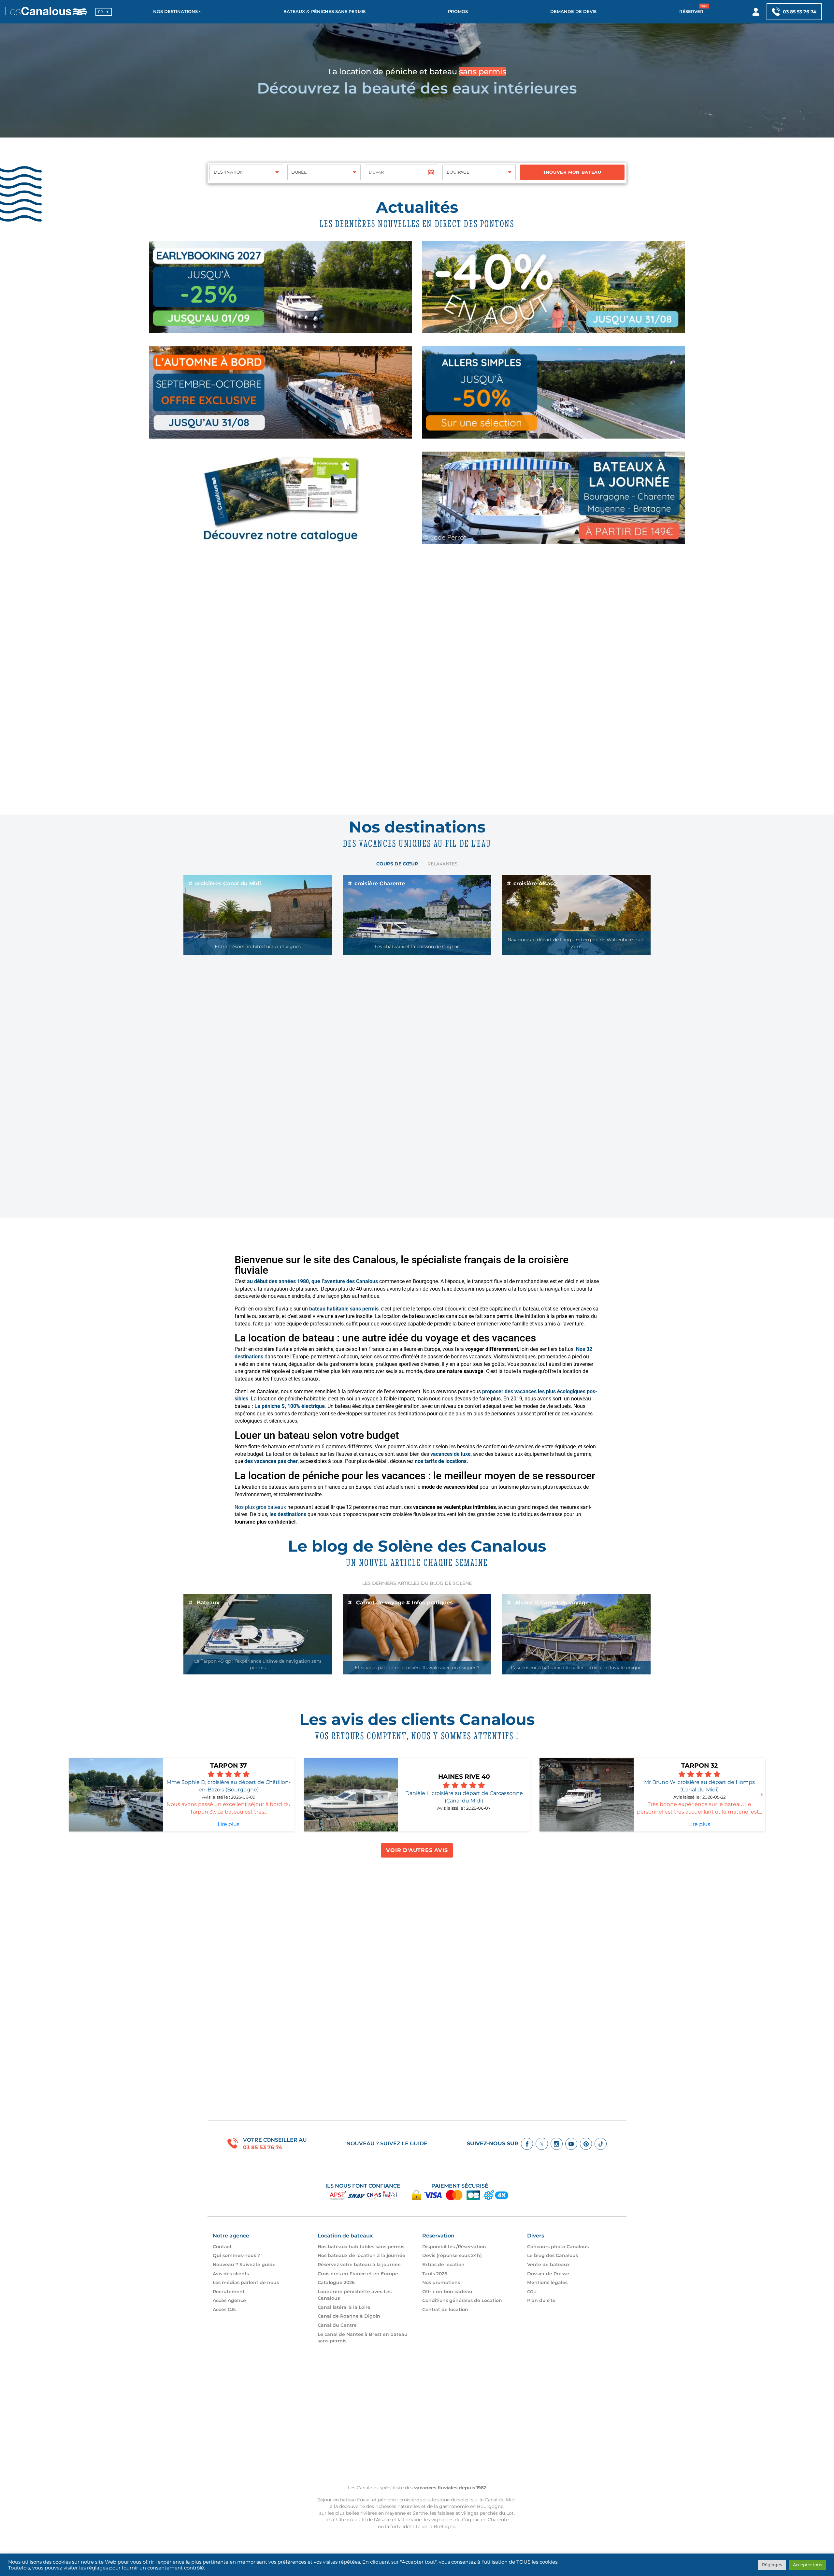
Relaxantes (443, 864)
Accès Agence (229, 2300)
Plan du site (541, 2300)
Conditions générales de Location (462, 2300)
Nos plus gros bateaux (260, 1507)
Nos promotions (441, 2282)
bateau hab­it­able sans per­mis (344, 1309)
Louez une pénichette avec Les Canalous (355, 2295)
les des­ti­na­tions (287, 1514)
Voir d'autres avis (417, 1850)
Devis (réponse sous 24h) (452, 2255)
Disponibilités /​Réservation (454, 2247)
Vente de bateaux (548, 2265)
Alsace (383, 2520)
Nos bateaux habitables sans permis (361, 2247)
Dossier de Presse (548, 2274)
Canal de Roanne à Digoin (349, 2316)
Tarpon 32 (699, 1765)
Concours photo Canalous (558, 2247)
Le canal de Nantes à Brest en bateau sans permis (363, 2337)
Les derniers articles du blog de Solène (417, 1583)
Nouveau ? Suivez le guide (387, 2143)
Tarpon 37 (229, 1765)
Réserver (691, 12)
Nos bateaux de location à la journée (361, 2255)
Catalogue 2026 (336, 2282)
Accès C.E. (224, 2309)
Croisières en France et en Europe (358, 2274)
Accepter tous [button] (807, 2565)
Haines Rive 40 (464, 1776)
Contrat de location (445, 2309)
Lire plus (229, 1824)
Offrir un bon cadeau (447, 2292)
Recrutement (229, 2292)
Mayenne (395, 2513)
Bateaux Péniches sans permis (324, 12)
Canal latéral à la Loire (344, 2307)
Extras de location (443, 2265)
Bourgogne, (491, 2506)
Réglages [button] (772, 2565)
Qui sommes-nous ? (236, 2255)
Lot (510, 2513)
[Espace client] (756, 12)
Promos (458, 12)
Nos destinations (175, 12)
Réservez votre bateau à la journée (359, 2265)
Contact (222, 2247)
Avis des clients (231, 2274)
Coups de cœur (397, 864)
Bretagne (444, 2526)
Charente (498, 2520)
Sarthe (420, 2513)
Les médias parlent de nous (246, 2282)
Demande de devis (573, 12)
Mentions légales (547, 2282)
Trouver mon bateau (572, 172)
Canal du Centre (337, 2325)
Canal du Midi (500, 2500)
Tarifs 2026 (435, 2274)
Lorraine (412, 2520)
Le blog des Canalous (553, 2255)
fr (101, 12)
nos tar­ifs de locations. (441, 1461)
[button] (72, 1797)
